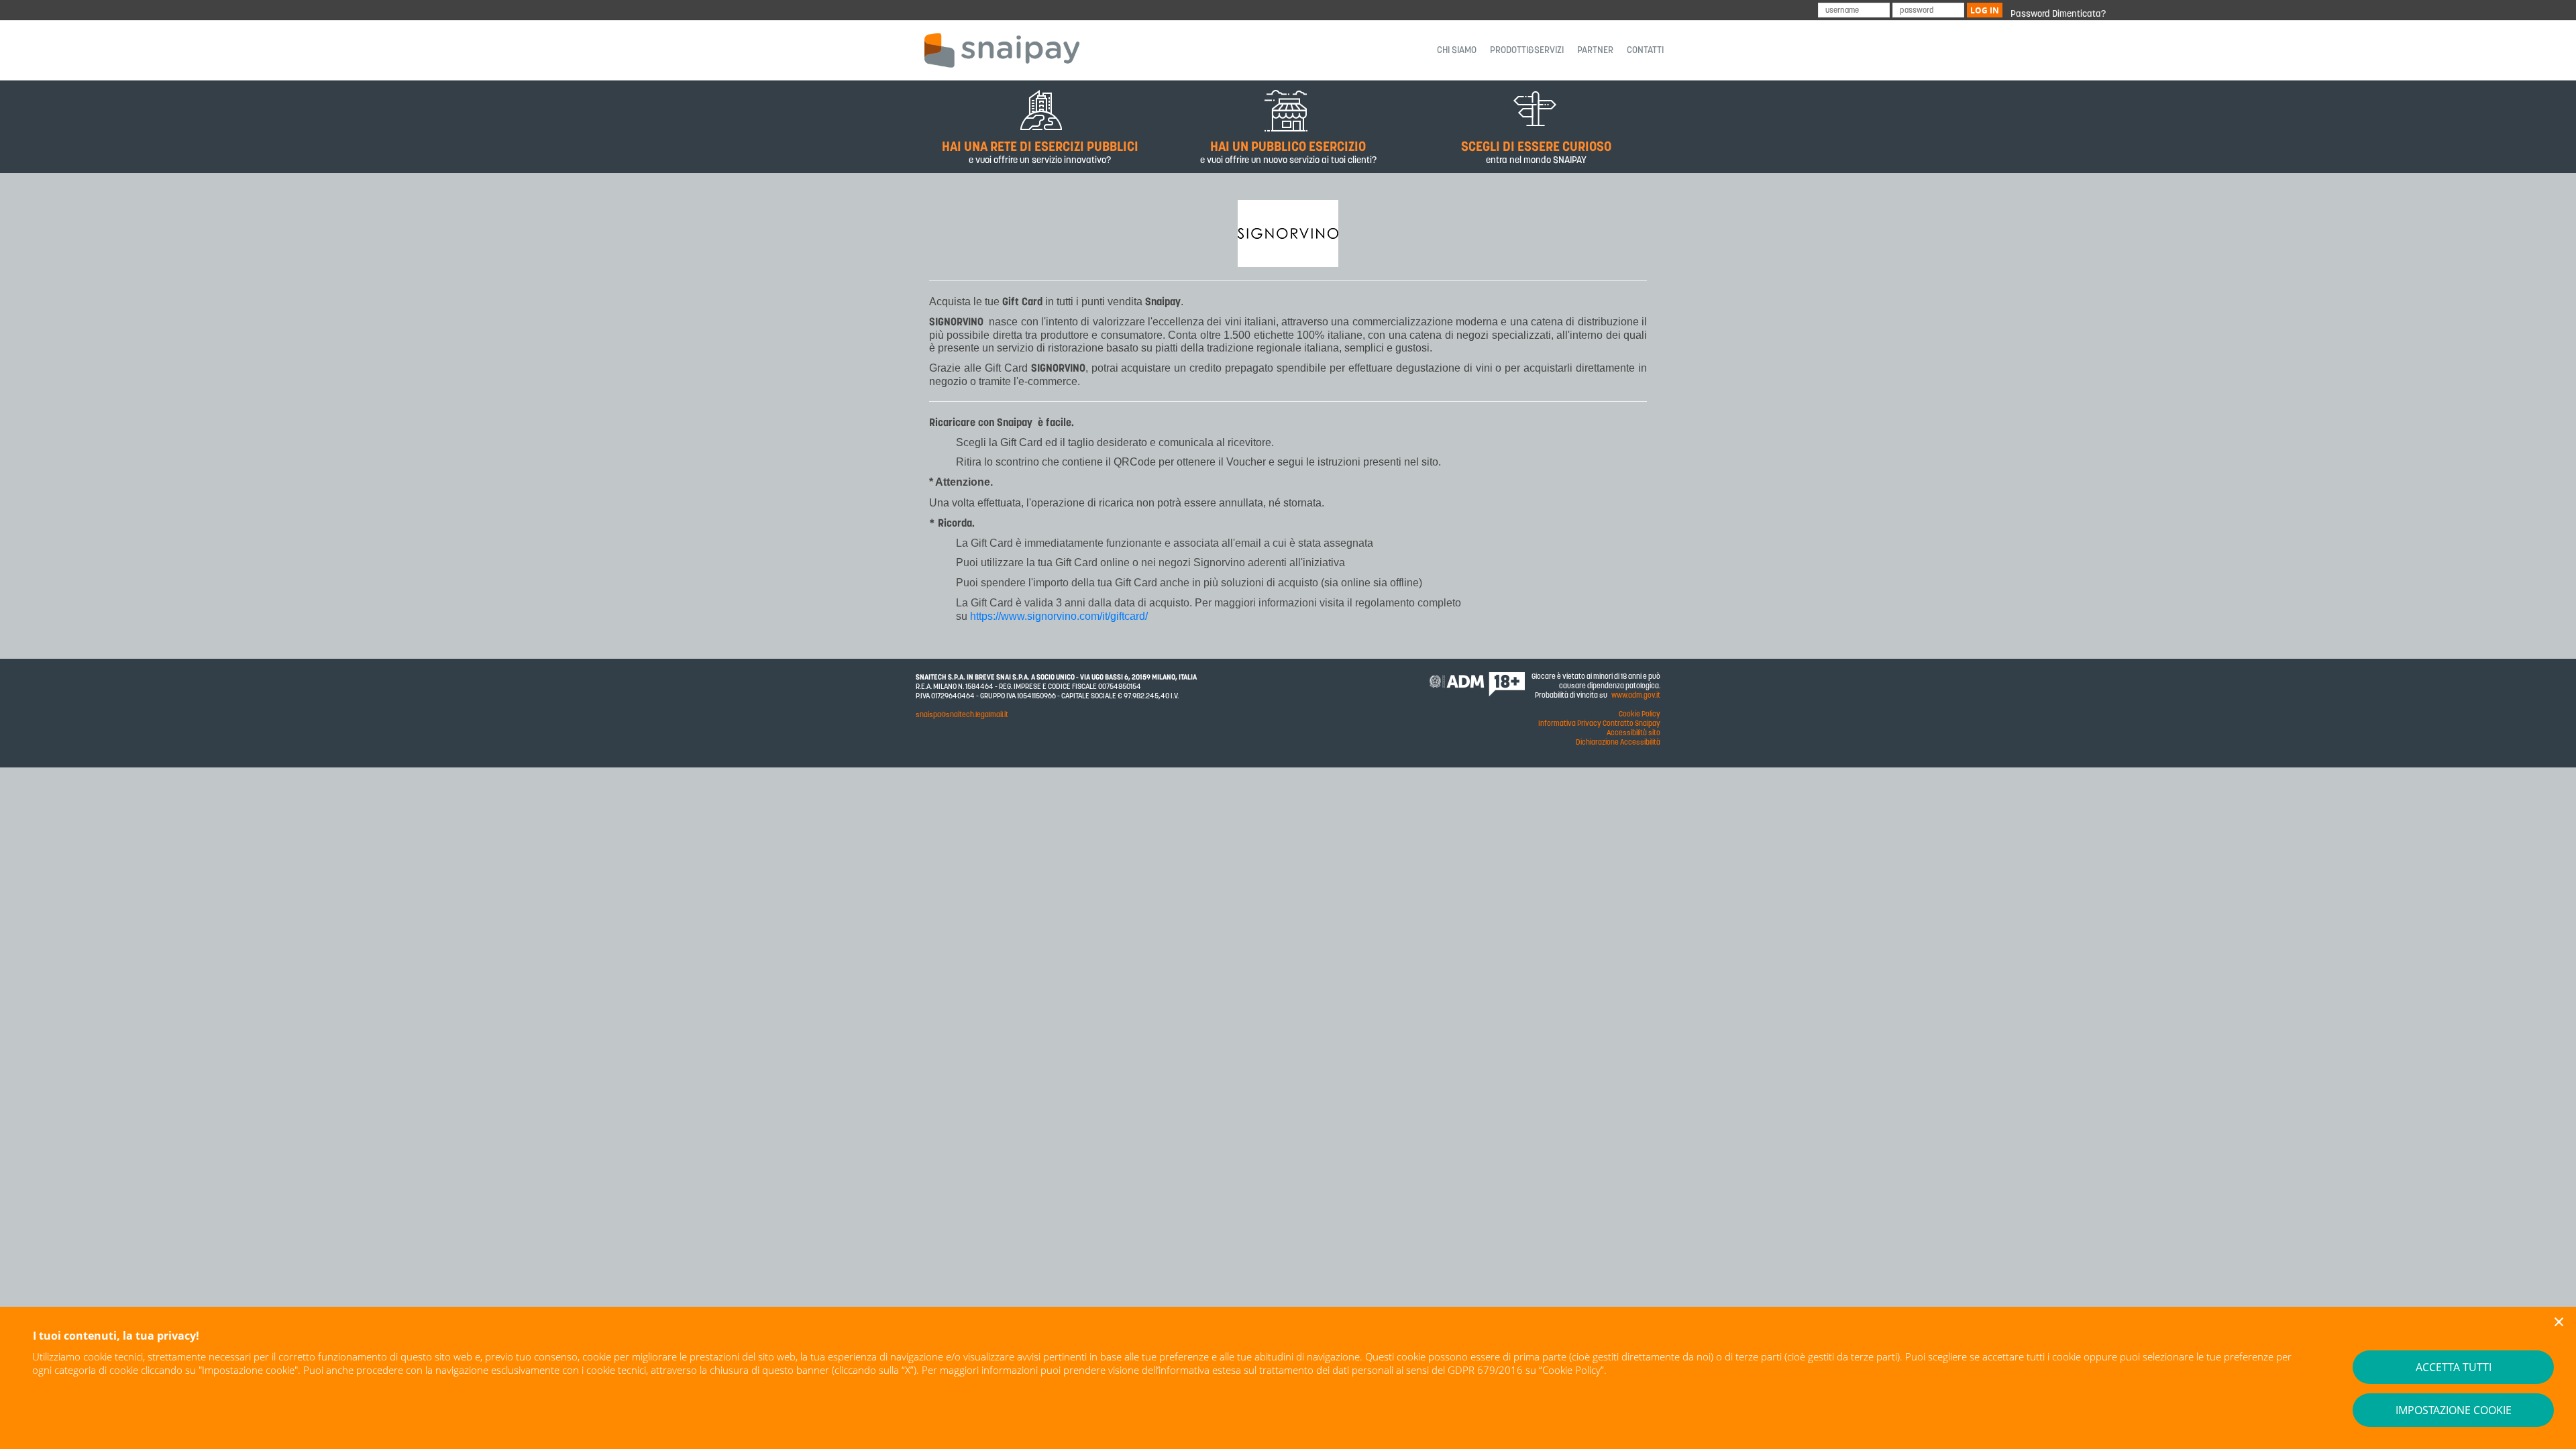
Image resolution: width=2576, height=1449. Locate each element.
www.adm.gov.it (1636, 695)
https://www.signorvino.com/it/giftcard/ (1059, 616)
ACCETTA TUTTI (2454, 1367)
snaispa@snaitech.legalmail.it (962, 715)
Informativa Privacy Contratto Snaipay (1599, 723)
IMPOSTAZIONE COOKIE (2454, 1410)
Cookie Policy (1571, 1370)
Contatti (1645, 50)
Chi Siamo (1457, 50)
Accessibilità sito (1633, 733)
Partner (1595, 50)
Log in (1985, 10)
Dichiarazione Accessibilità (1618, 742)
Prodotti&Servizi (1527, 50)
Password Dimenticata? (2058, 14)
